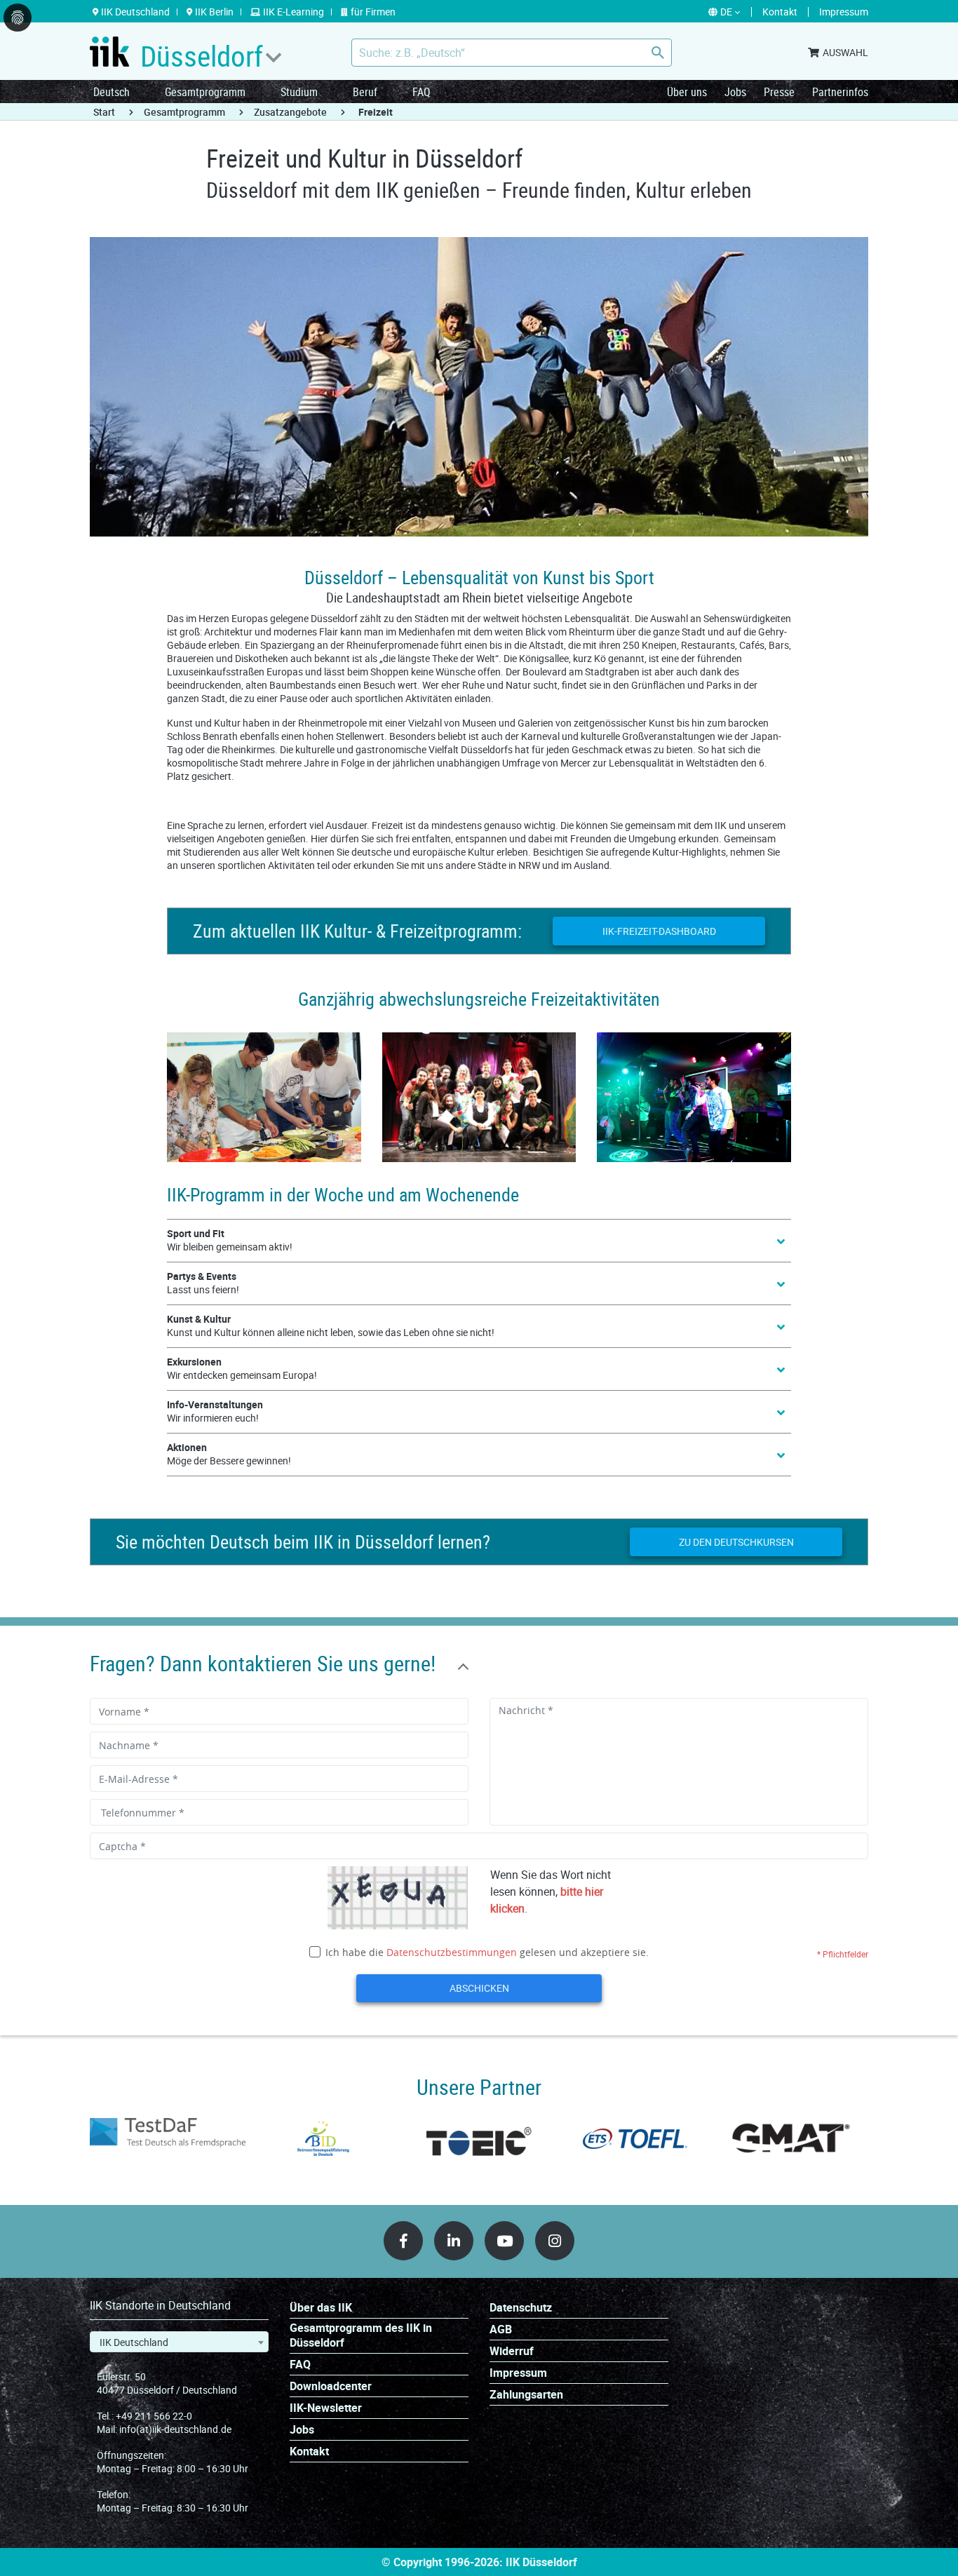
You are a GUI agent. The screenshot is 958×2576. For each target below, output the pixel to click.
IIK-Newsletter (326, 2408)
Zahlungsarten (526, 2395)
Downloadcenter (331, 2386)
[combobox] (179, 2342)
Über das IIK (321, 2308)
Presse (779, 92)
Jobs (735, 92)
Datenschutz (521, 2308)
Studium (299, 92)
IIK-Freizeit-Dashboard (659, 931)
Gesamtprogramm (205, 92)
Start (104, 112)
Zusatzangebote (290, 112)
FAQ (421, 92)
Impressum (518, 2373)
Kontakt (309, 2452)
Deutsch (112, 92)
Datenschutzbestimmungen (452, 1952)
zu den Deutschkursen (736, 1542)
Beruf (365, 92)
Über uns (687, 92)
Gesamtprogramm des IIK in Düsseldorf (361, 2335)
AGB (501, 2329)
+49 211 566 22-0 (154, 2416)
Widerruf (512, 2351)
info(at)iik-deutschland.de (175, 2429)
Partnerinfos (840, 92)
